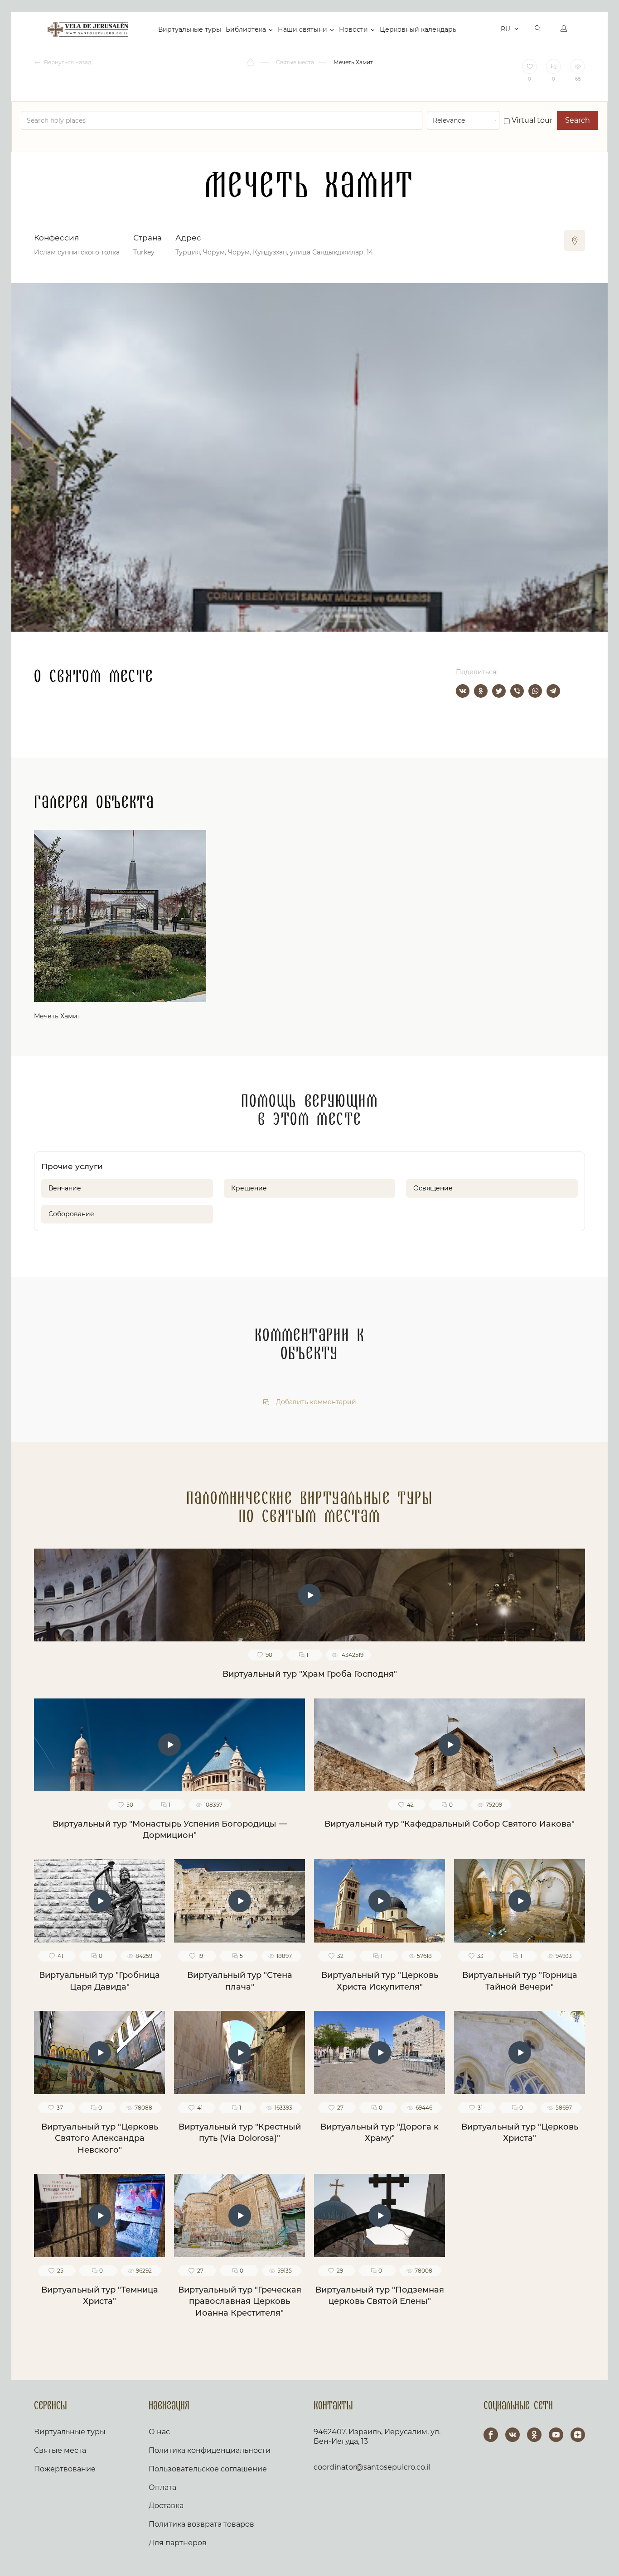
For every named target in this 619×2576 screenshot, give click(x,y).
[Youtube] (556, 2435)
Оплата (162, 2487)
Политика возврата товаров (201, 2524)
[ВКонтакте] (463, 691)
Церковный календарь (418, 29)
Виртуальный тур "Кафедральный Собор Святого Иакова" (450, 1824)
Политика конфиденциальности (210, 2450)
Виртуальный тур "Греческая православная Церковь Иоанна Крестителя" (240, 2301)
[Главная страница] (251, 62)
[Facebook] (491, 2435)
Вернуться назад (67, 62)
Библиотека (246, 29)
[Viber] (517, 691)
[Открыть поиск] (538, 29)
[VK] (513, 2435)
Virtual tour (531, 120)
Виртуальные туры (190, 29)
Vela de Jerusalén (88, 29)
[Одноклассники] (481, 691)
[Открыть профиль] (564, 29)
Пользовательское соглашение (208, 2469)
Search (578, 120)
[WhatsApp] (535, 691)
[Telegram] (553, 691)
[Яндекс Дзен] (578, 2435)
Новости (353, 29)
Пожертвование (65, 2469)
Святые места (60, 2450)
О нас (159, 2432)
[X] (499, 691)
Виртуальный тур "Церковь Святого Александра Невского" (100, 2138)
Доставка (166, 2506)
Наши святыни (302, 29)
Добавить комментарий (315, 1402)
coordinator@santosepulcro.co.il (372, 2467)
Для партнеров (178, 2543)
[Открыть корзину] (491, 29)
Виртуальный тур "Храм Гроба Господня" (310, 1674)
